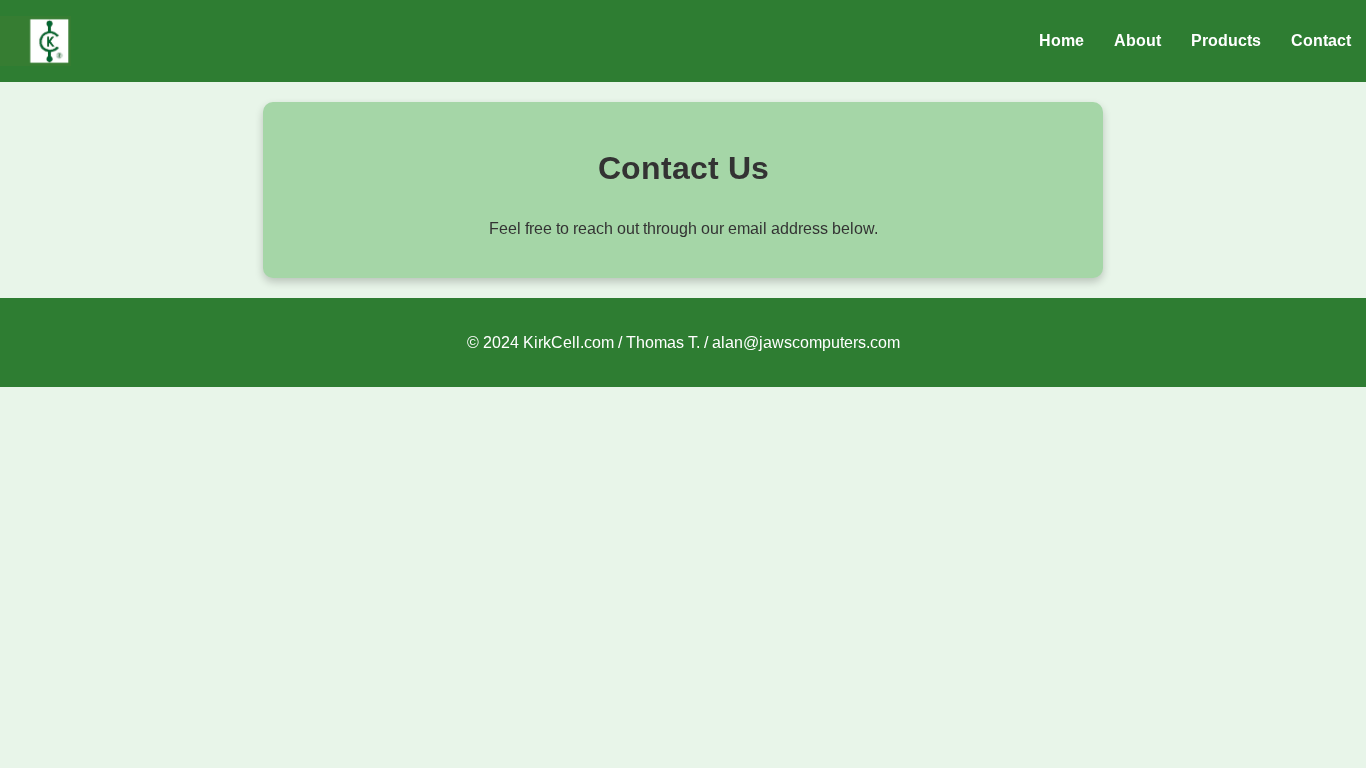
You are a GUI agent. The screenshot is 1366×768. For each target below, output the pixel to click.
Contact (1321, 40)
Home (1061, 40)
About (1137, 40)
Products (1226, 40)
